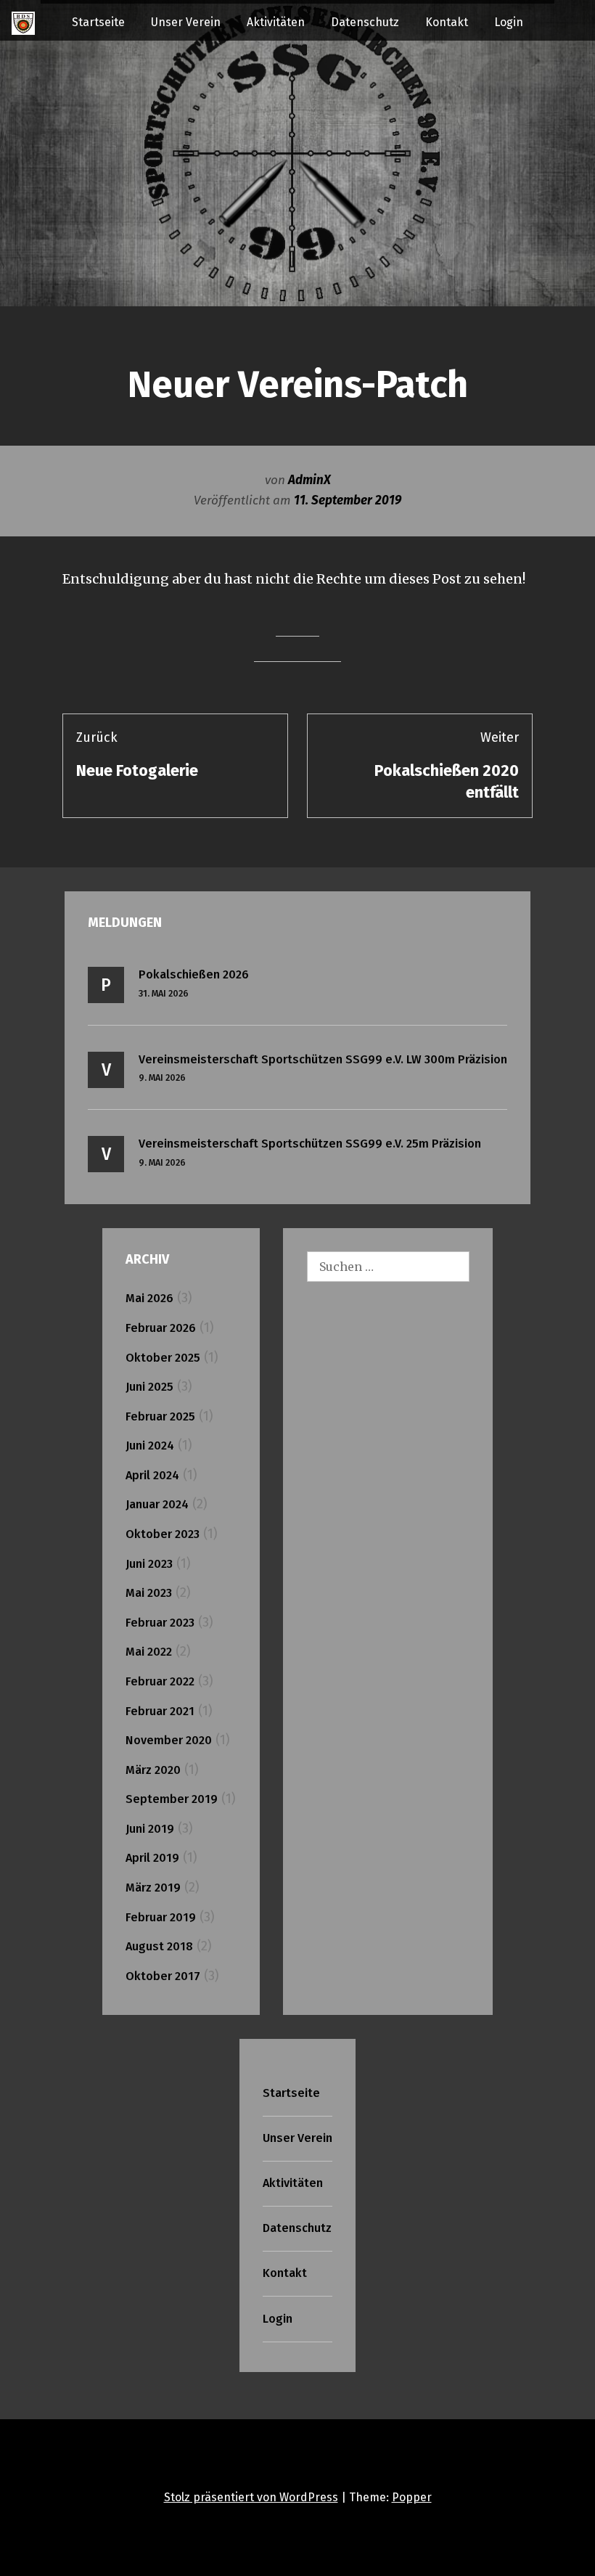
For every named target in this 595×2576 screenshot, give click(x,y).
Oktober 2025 (163, 1358)
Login (509, 22)
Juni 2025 (149, 1387)
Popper (412, 2497)
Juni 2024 (150, 1446)
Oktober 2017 (163, 1976)
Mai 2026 (149, 1298)
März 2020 (153, 1770)
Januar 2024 (157, 1504)
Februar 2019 (161, 1917)
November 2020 (169, 1740)
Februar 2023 (160, 1623)
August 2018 (159, 1946)
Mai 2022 (149, 1652)
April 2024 (152, 1475)
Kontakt (447, 22)
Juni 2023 (149, 1564)
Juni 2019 (150, 1829)
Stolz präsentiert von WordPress (251, 2497)
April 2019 (152, 1858)
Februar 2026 (161, 1328)
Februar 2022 (160, 1681)
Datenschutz (365, 22)
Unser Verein (186, 22)
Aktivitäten (276, 22)
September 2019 (172, 1799)
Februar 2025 (160, 1416)
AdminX (309, 480)
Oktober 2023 (163, 1534)
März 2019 (153, 1888)
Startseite (98, 22)
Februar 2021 (160, 1711)
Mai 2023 (149, 1593)
